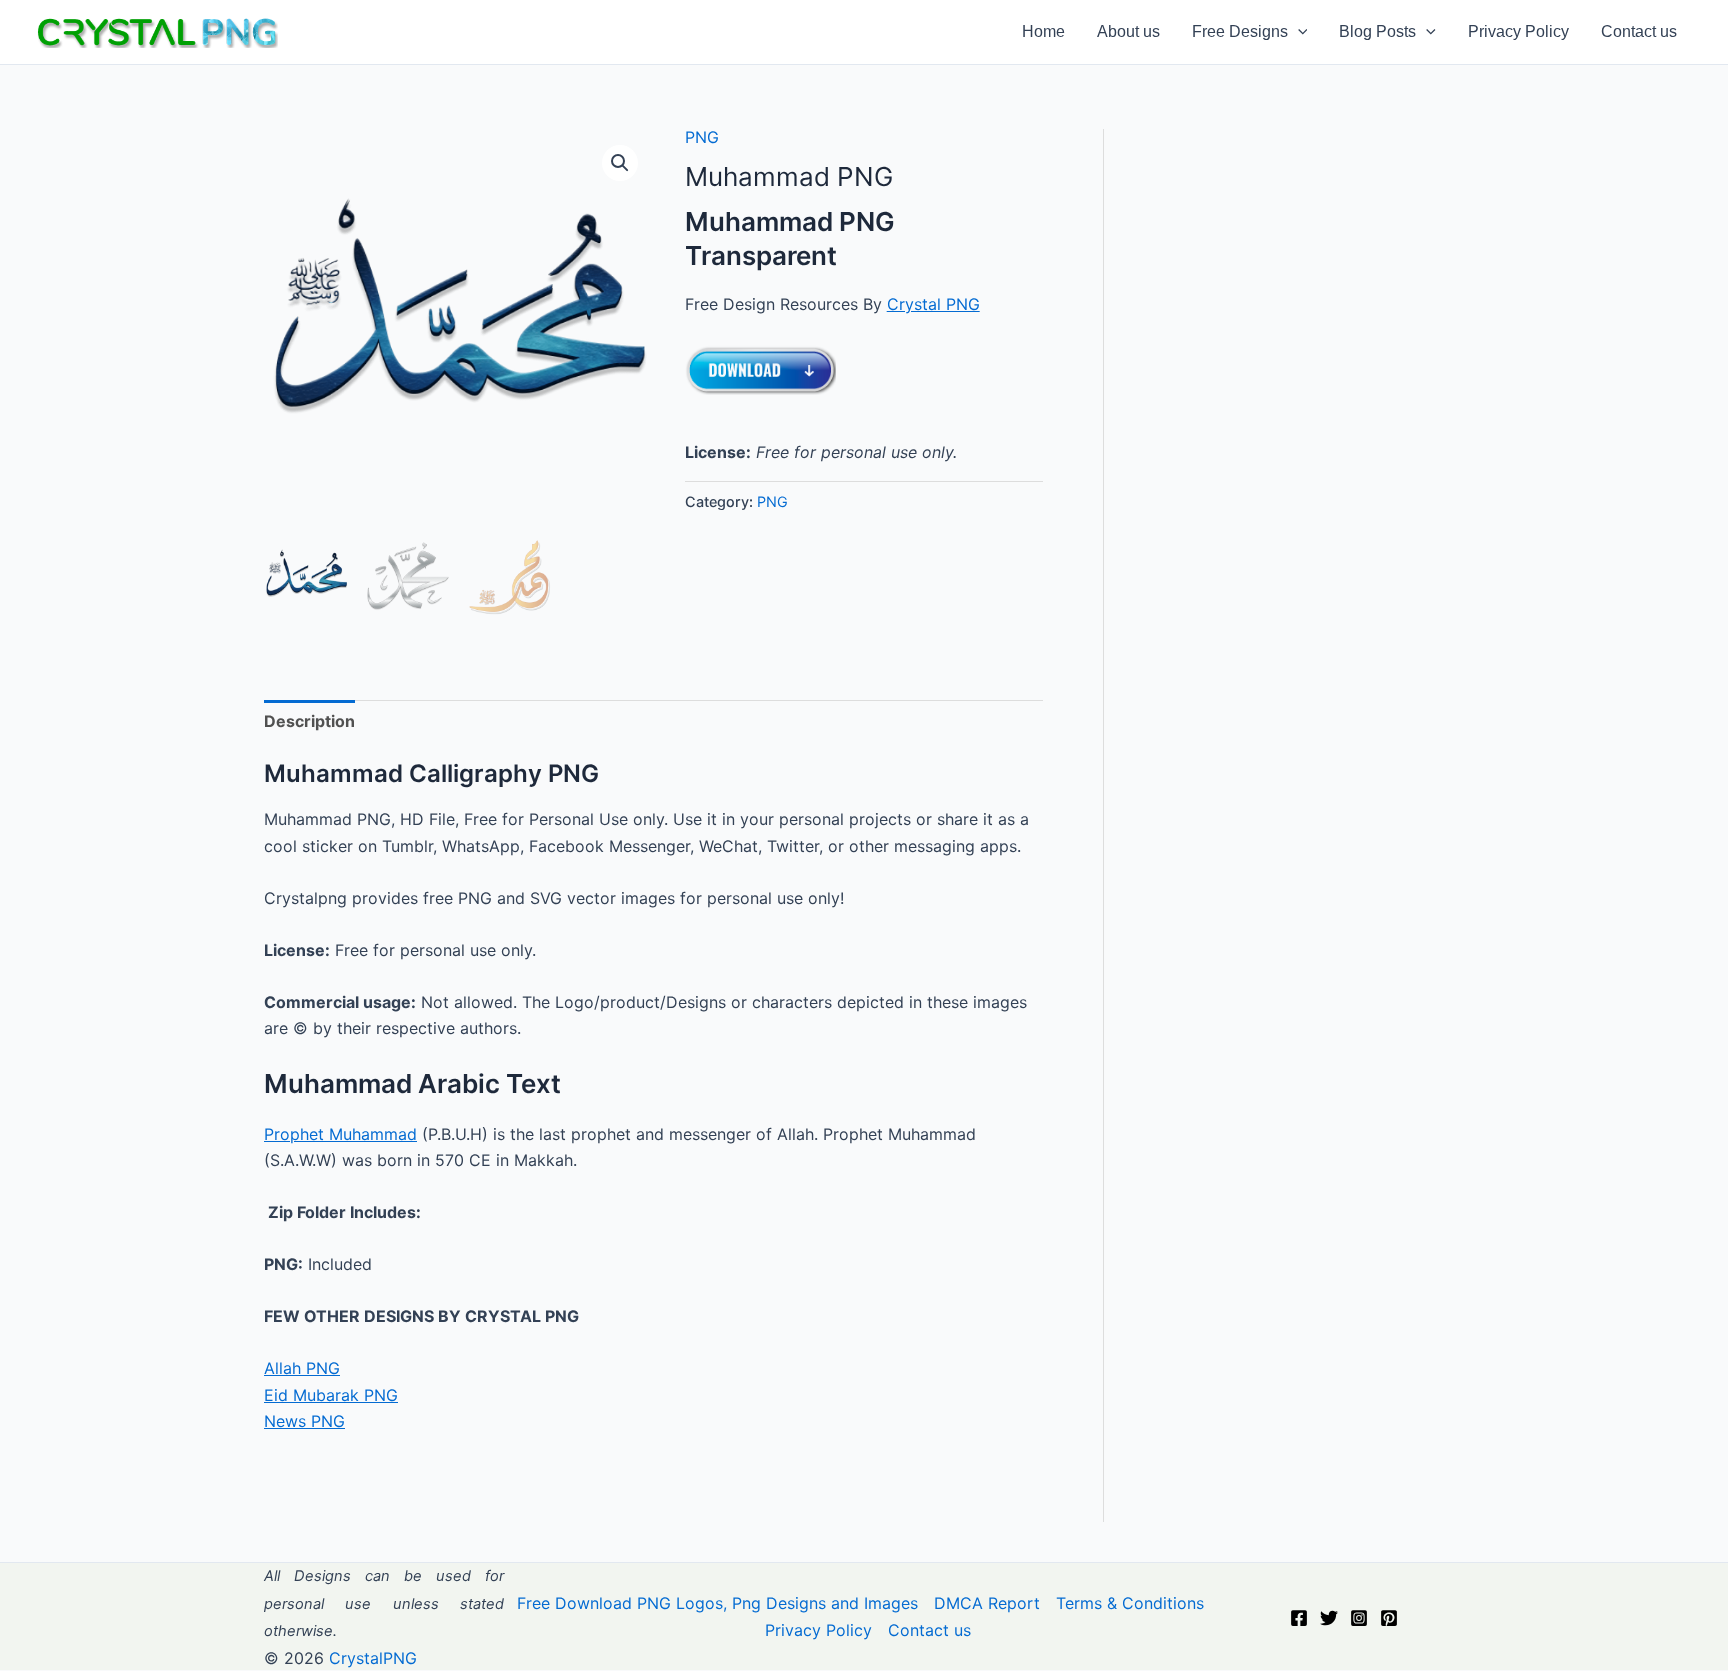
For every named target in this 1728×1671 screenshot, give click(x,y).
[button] (1298, 32)
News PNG (304, 1421)
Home (1043, 32)
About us (1128, 32)
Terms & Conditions (1130, 1603)
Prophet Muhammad (340, 1134)
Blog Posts (1377, 32)
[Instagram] (1359, 1618)
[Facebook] (1299, 1618)
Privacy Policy (1518, 32)
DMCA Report (987, 1603)
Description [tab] (309, 721)
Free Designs (1240, 32)
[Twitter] (1329, 1618)
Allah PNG (302, 1368)
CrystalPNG (373, 1658)
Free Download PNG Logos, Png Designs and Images (717, 1603)
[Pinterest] (1389, 1618)
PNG (702, 137)
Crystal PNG (933, 304)
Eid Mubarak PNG (331, 1395)
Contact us (1639, 32)
